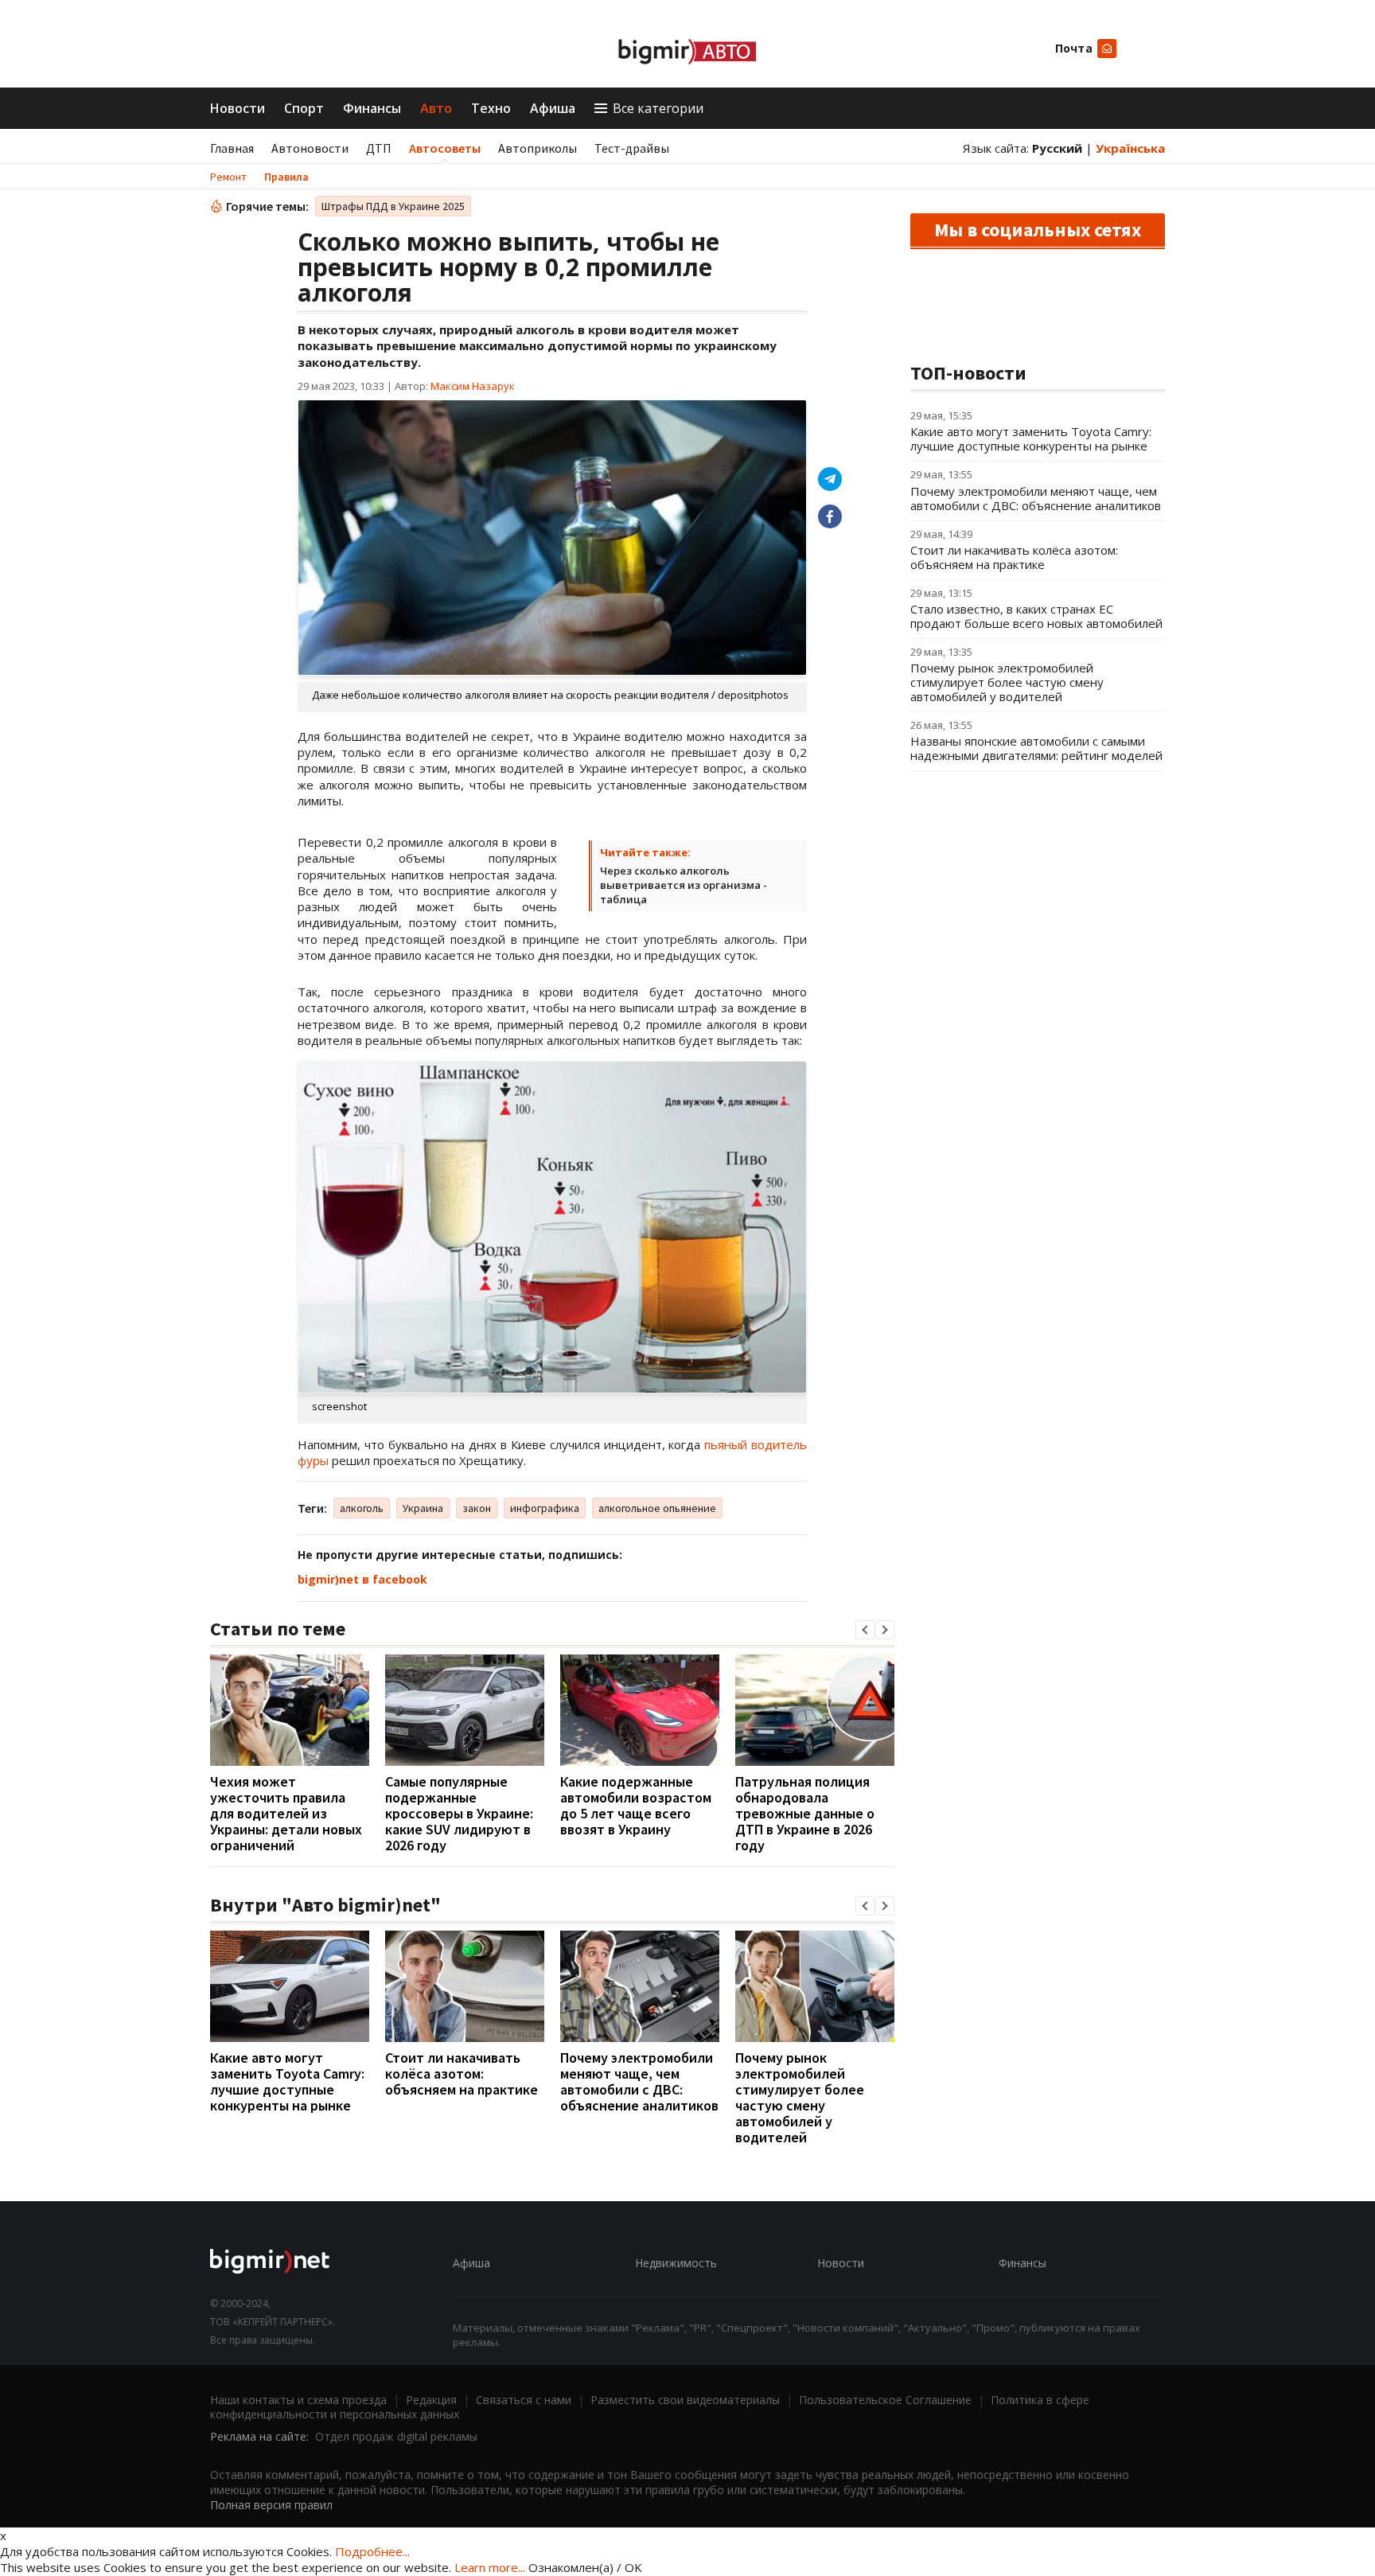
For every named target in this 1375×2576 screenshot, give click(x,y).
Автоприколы (538, 148)
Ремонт (228, 177)
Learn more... (490, 2567)
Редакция (431, 2400)
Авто (436, 108)
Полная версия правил (271, 2505)
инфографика (545, 1508)
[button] (865, 1630)
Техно (491, 108)
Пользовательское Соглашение (885, 2400)
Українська (1130, 148)
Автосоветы (445, 148)
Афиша (553, 108)
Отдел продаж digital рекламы (396, 2436)
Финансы (372, 108)
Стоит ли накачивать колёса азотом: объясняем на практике (462, 2073)
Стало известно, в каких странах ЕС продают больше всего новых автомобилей (1036, 616)
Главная (232, 148)
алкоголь (362, 1508)
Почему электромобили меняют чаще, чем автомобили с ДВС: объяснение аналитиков (639, 2081)
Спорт (304, 108)
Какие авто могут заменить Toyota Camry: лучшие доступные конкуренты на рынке (287, 2081)
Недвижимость (676, 2263)
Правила (286, 177)
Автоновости (310, 148)
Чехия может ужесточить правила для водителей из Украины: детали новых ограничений (286, 1813)
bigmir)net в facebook (362, 1579)
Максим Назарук (473, 386)
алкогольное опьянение (657, 1508)
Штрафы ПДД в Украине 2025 (393, 206)
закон (477, 1508)
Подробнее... (372, 2551)
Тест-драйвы (632, 148)
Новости (238, 108)
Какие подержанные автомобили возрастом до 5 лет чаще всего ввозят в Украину (636, 1805)
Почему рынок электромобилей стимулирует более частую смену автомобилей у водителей (800, 2097)
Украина (423, 1508)
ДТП (379, 148)
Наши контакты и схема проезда (298, 2400)
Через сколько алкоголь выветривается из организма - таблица (684, 885)
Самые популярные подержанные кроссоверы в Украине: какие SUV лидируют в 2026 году (459, 1813)
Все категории (658, 108)
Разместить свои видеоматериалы (685, 2400)
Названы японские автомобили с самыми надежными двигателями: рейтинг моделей (1036, 748)
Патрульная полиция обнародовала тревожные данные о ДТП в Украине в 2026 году (805, 1813)
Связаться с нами (524, 2400)
